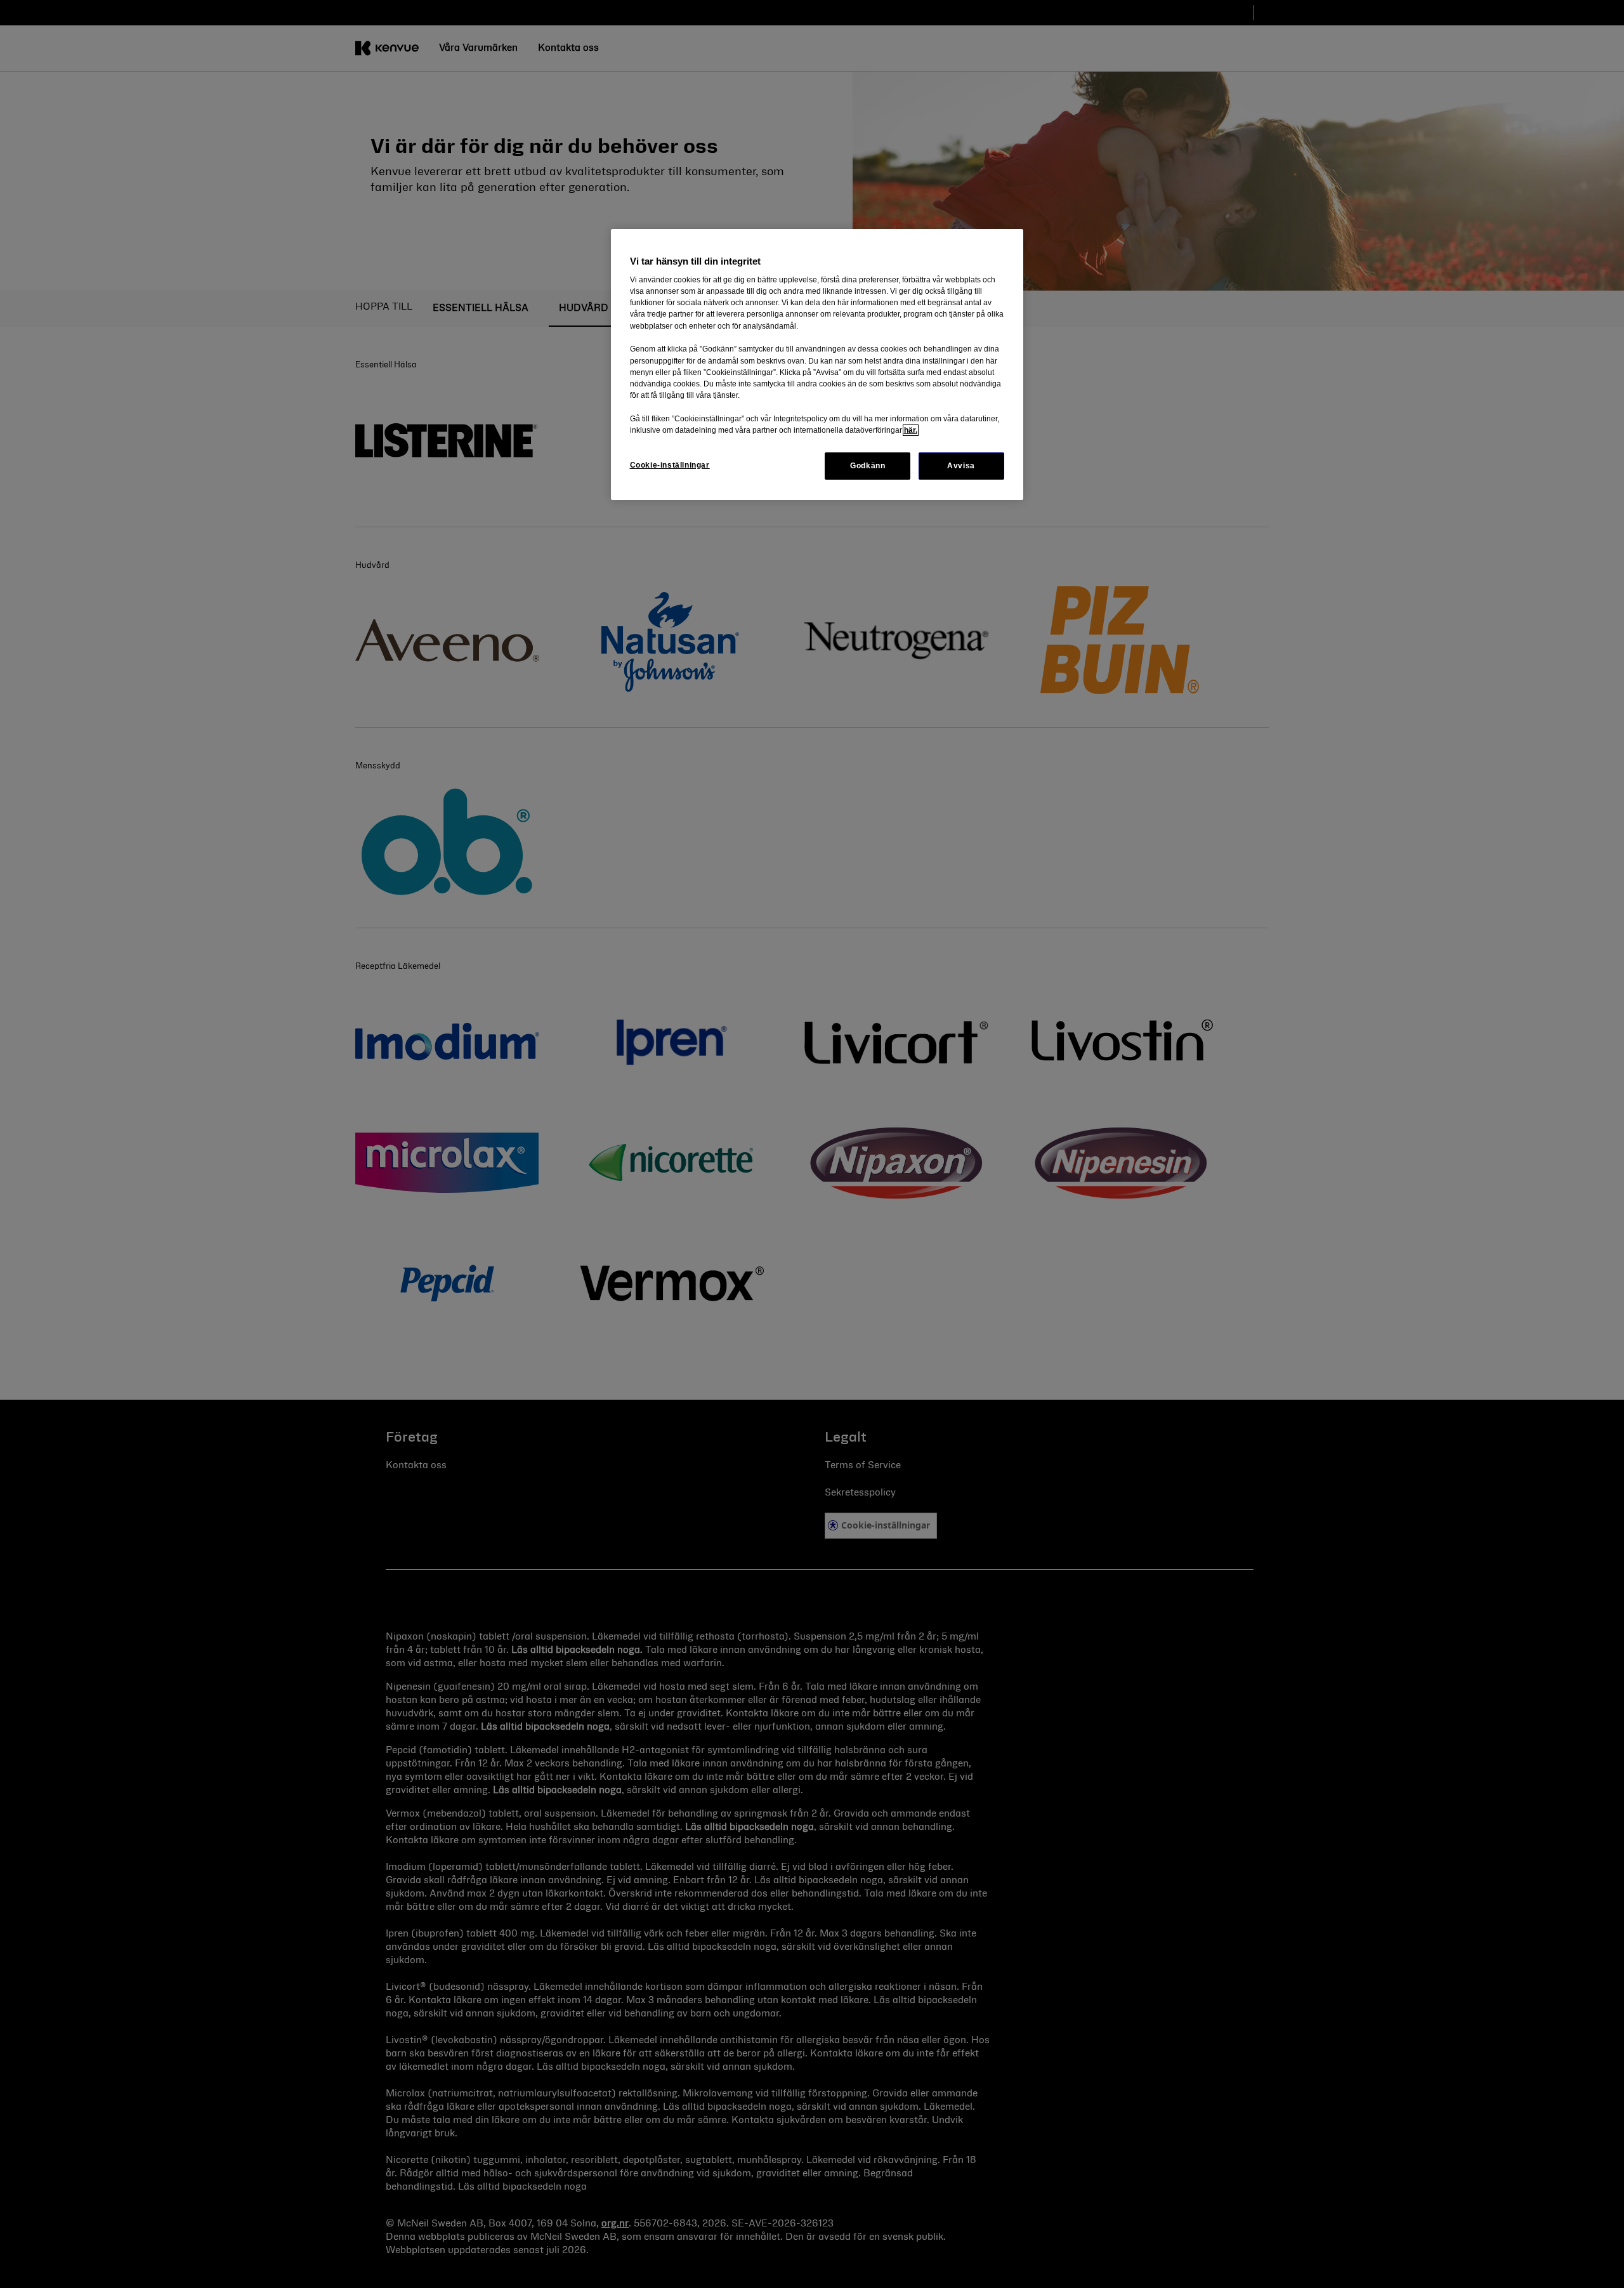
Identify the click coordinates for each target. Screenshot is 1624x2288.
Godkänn (868, 466)
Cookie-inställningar (670, 465)
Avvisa (961, 466)
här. (911, 430)
